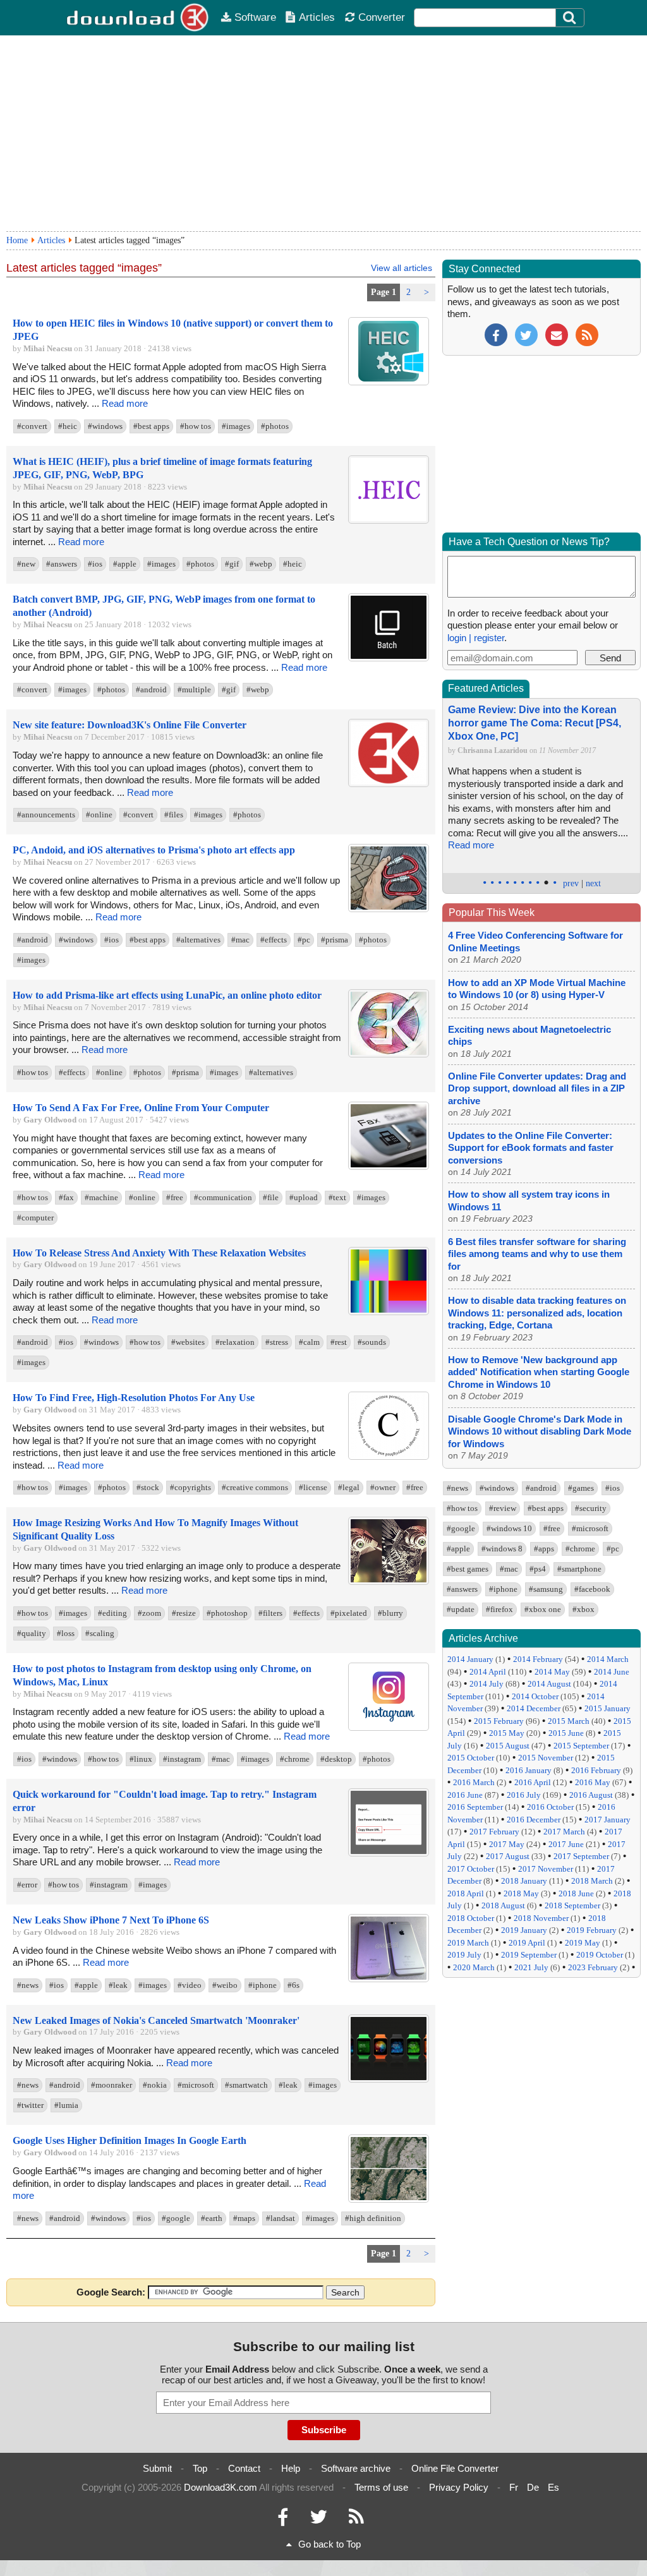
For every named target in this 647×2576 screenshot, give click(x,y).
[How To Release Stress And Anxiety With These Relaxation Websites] (389, 1312)
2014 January (470, 1659)
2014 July (487, 1684)
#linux (141, 1759)
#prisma (335, 940)
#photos (275, 426)
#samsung (546, 1589)
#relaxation (235, 1342)
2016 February (596, 1770)
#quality (32, 1633)
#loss (66, 1633)
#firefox (499, 1609)
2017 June (566, 1844)
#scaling (100, 1633)
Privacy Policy (459, 2487)
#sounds (372, 1342)
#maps (244, 2218)
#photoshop (227, 1613)
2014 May (552, 1672)
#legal (349, 1487)
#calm (309, 1342)
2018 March (592, 1881)
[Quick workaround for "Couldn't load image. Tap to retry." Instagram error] (389, 1854)
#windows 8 (502, 1549)
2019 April (527, 1943)
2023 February (593, 1967)
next (593, 883)
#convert (32, 426)
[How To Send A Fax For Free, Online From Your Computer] (389, 1167)
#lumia (66, 2105)
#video (190, 1985)
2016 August (591, 1795)
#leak (118, 1985)
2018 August (503, 1905)
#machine (101, 1197)
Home (17, 240)
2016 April (533, 1782)
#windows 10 (509, 1528)
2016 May (593, 1782)
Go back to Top (330, 2544)
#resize (184, 1613)
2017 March (564, 1832)
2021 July (531, 1967)
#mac (240, 940)
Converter (382, 17)
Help (291, 2468)
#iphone (263, 1985)
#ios (95, 564)
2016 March (474, 1782)
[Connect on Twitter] (318, 2520)
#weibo (225, 1985)
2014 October (535, 1696)
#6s (293, 1985)
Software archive (356, 2468)
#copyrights (190, 1487)
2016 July (524, 1795)
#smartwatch (246, 2085)
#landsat (281, 2218)
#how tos (196, 426)
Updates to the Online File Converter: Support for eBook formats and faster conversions (531, 1148)
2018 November (541, 1918)
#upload (304, 1197)
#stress (277, 1342)
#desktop (336, 1759)
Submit (157, 2468)
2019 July (464, 1955)
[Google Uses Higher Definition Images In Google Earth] (389, 2200)
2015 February (499, 1721)
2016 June (465, 1795)
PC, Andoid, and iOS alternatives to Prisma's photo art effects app (154, 850)
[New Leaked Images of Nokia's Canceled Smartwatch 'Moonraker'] (389, 2080)
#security (591, 1508)
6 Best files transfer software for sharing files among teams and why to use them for (537, 1254)
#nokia (155, 2085)
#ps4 (538, 1569)
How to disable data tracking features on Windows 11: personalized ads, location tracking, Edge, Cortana (537, 1313)
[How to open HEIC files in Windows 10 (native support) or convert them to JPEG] (389, 382)
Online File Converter (455, 2468)
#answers (62, 564)
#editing (112, 1613)
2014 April (488, 1672)
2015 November (546, 1758)
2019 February (592, 1930)
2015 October (471, 1758)
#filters (270, 1613)
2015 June (566, 1733)
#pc (304, 940)
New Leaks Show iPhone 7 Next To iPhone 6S (111, 1920)
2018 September (572, 1905)
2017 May (507, 1844)
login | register (476, 638)
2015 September (581, 1746)
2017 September (581, 1856)
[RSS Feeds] (356, 2520)
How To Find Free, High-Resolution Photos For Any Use (134, 1398)
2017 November (546, 1869)
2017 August (508, 1856)
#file (271, 1197)
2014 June (612, 1672)
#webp (261, 564)
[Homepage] (138, 18)
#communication (223, 1197)
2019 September (529, 1955)
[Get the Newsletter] (557, 334)
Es (553, 2487)
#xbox (584, 1609)
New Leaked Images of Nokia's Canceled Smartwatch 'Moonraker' (156, 2020)
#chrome (295, 1759)
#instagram (182, 1759)
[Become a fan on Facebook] (496, 334)
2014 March (608, 1659)
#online (99, 815)
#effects (274, 940)
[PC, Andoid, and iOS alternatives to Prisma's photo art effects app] (389, 909)
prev (571, 883)
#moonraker (112, 2085)
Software (255, 17)
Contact (244, 2468)
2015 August (508, 1746)
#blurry (390, 1613)
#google (176, 2218)
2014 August (549, 1684)
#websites (188, 1342)
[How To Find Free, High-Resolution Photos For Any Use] (389, 1457)
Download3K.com (221, 2487)
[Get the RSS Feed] (587, 334)
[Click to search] (571, 18)
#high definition (373, 2218)
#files (174, 815)
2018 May (521, 1893)
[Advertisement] (323, 133)
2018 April (466, 1893)
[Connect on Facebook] (283, 2520)
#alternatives (198, 940)
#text (337, 1197)
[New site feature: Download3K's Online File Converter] (389, 784)
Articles (317, 17)
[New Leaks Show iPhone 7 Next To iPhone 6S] (389, 1979)
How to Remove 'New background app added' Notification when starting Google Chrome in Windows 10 (539, 1372)
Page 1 (384, 292)
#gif (232, 564)
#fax (66, 1197)
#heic (68, 426)
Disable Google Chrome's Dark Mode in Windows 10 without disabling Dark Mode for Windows (540, 1431)
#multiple (194, 689)
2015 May (507, 1733)
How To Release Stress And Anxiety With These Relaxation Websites (159, 1253)
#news (28, 1985)
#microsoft (196, 2085)
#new (26, 564)
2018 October (471, 1918)
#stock (148, 1487)
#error (27, 1885)
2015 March (569, 1721)
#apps (544, 1549)
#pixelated (349, 1613)
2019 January (524, 1930)
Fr (514, 2487)
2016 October (550, 1807)
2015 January (608, 1708)
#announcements (46, 815)
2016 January (529, 1770)
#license (313, 1487)
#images (236, 426)
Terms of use (381, 2487)
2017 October (471, 1869)
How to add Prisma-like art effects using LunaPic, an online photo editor (167, 995)
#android (151, 689)
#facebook (592, 1589)
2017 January (608, 1820)
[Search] (570, 18)
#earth (212, 2218)
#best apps (151, 426)
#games (581, 1488)
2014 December (534, 1708)
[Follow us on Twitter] (526, 334)
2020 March (474, 1967)
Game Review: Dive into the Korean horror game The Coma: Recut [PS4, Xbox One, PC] (535, 723)
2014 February (538, 1659)
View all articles (402, 268)
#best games (468, 1569)
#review (503, 1508)
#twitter (30, 2105)
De (533, 2487)
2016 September (475, 1807)
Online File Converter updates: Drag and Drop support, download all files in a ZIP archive (537, 1088)
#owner (383, 1487)
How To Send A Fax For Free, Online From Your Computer (141, 1108)
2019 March (468, 1943)
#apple (125, 564)
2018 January (524, 1881)
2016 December (534, 1820)
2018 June (576, 1893)
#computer (35, 1218)
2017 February (494, 1832)
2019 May (583, 1943)
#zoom (149, 1613)
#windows (105, 426)
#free (175, 1197)
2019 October (600, 1955)
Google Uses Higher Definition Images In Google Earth (130, 2140)
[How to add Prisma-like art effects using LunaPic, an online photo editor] (389, 1055)
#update (461, 1609)
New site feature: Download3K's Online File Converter (130, 725)
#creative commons (255, 1487)
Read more (125, 403)
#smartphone (579, 1569)
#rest (339, 1342)
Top (200, 2468)
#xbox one (543, 1609)
